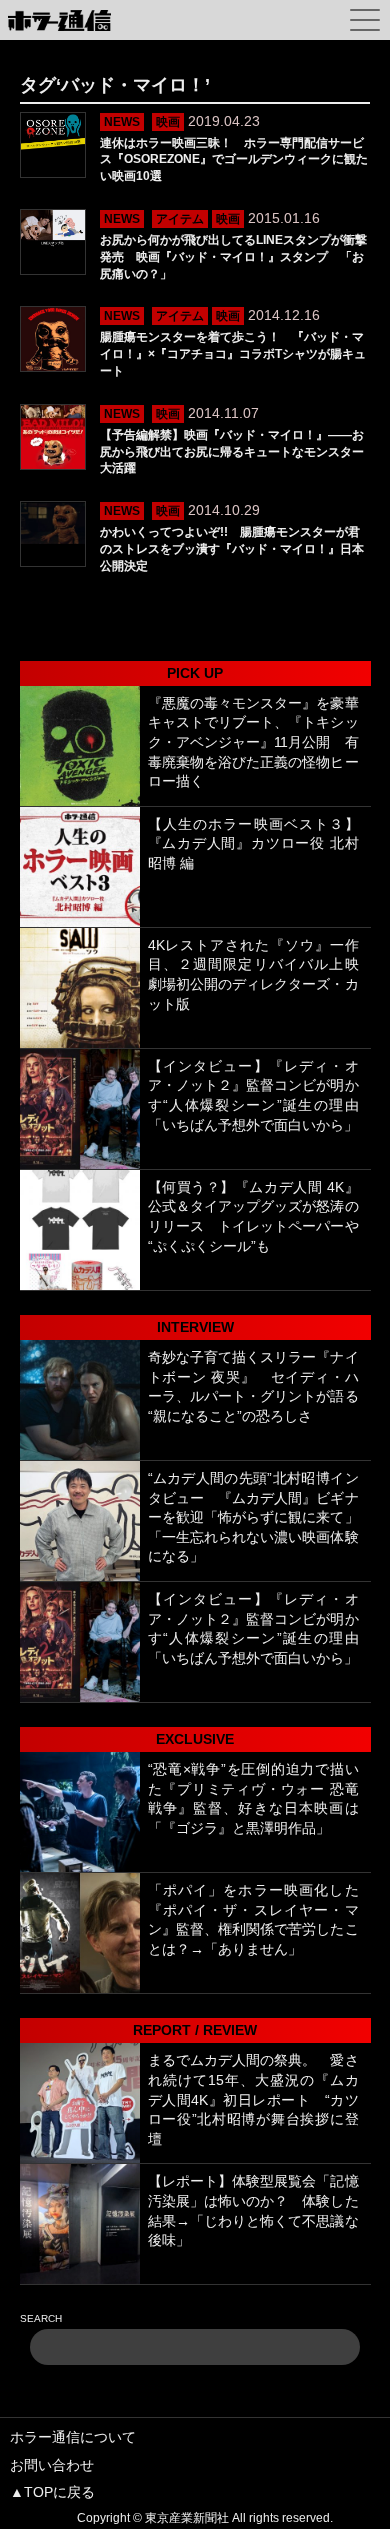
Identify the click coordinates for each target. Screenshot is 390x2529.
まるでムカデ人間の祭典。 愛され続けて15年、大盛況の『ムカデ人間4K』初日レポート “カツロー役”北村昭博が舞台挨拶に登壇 (253, 2099)
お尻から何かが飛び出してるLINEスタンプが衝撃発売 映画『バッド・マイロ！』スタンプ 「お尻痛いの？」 (233, 257)
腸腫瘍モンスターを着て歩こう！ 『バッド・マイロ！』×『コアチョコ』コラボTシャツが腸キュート (233, 354)
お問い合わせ (52, 2465)
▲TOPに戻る (52, 2492)
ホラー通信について (73, 2437)
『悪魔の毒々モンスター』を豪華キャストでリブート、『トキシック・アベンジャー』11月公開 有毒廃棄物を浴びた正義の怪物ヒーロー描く (253, 742)
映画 (168, 122)
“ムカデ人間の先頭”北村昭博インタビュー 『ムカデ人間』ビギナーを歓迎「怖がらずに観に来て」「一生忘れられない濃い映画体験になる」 (253, 1517)
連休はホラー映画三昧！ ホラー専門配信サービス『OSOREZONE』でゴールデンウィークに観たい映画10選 (234, 160)
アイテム (180, 219)
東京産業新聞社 (187, 2518)
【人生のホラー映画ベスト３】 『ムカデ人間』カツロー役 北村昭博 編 (260, 843)
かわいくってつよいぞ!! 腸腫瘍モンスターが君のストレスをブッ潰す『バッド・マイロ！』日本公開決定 (232, 549)
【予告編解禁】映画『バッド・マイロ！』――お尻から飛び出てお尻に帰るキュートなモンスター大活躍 (232, 452)
